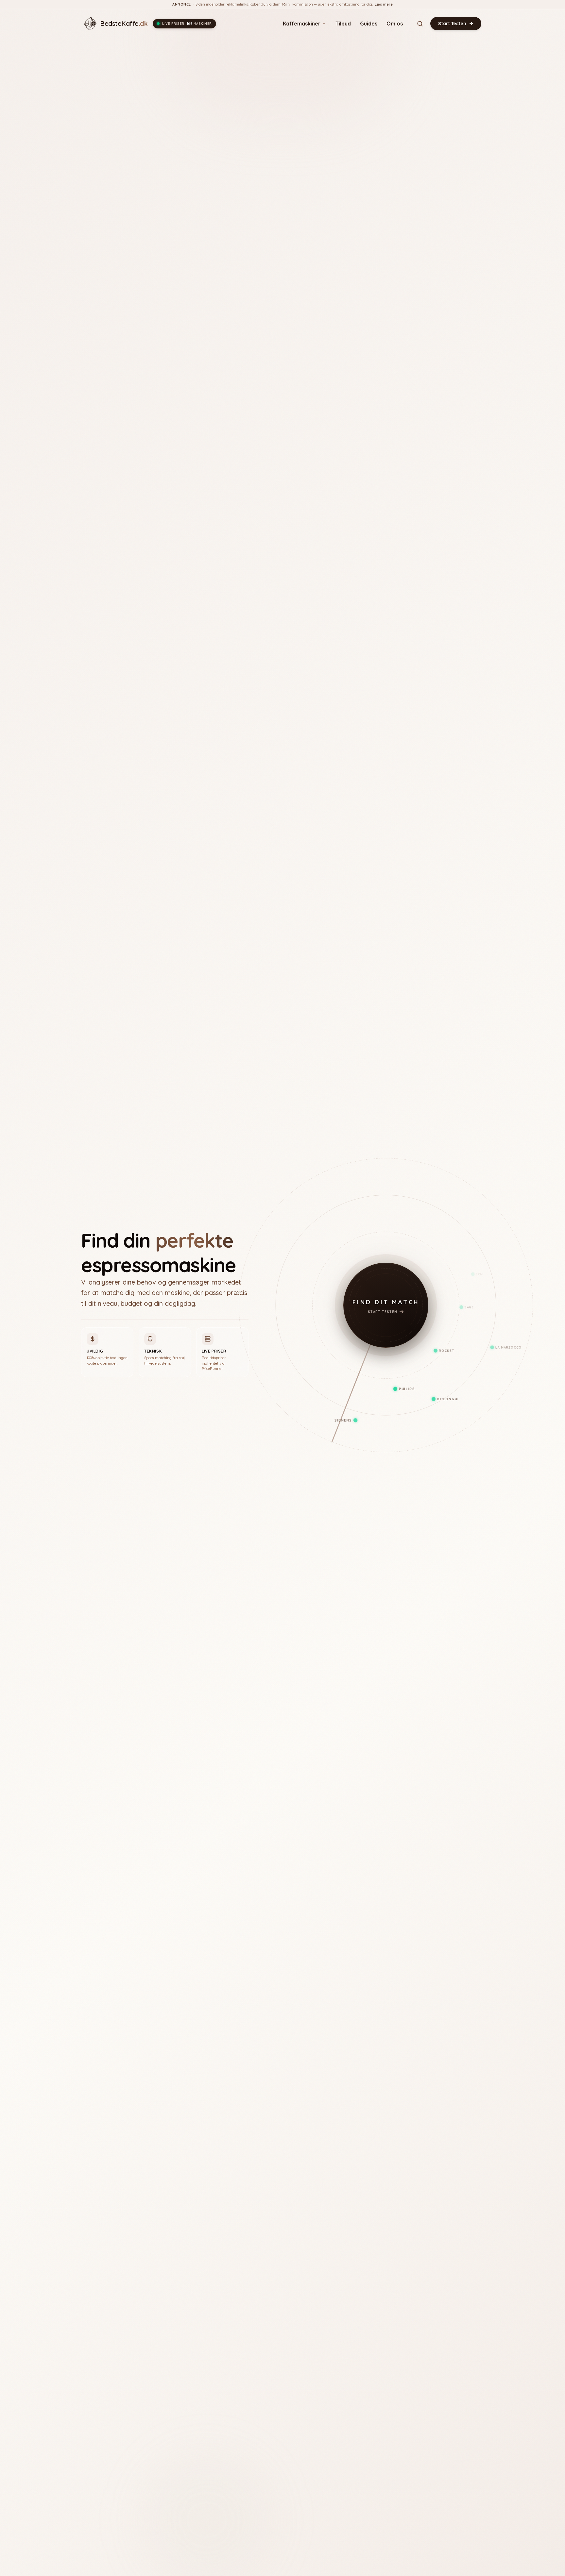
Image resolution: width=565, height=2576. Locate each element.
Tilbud (343, 24)
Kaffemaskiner (302, 24)
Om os (395, 24)
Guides (369, 24)
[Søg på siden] (420, 24)
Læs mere (384, 4)
